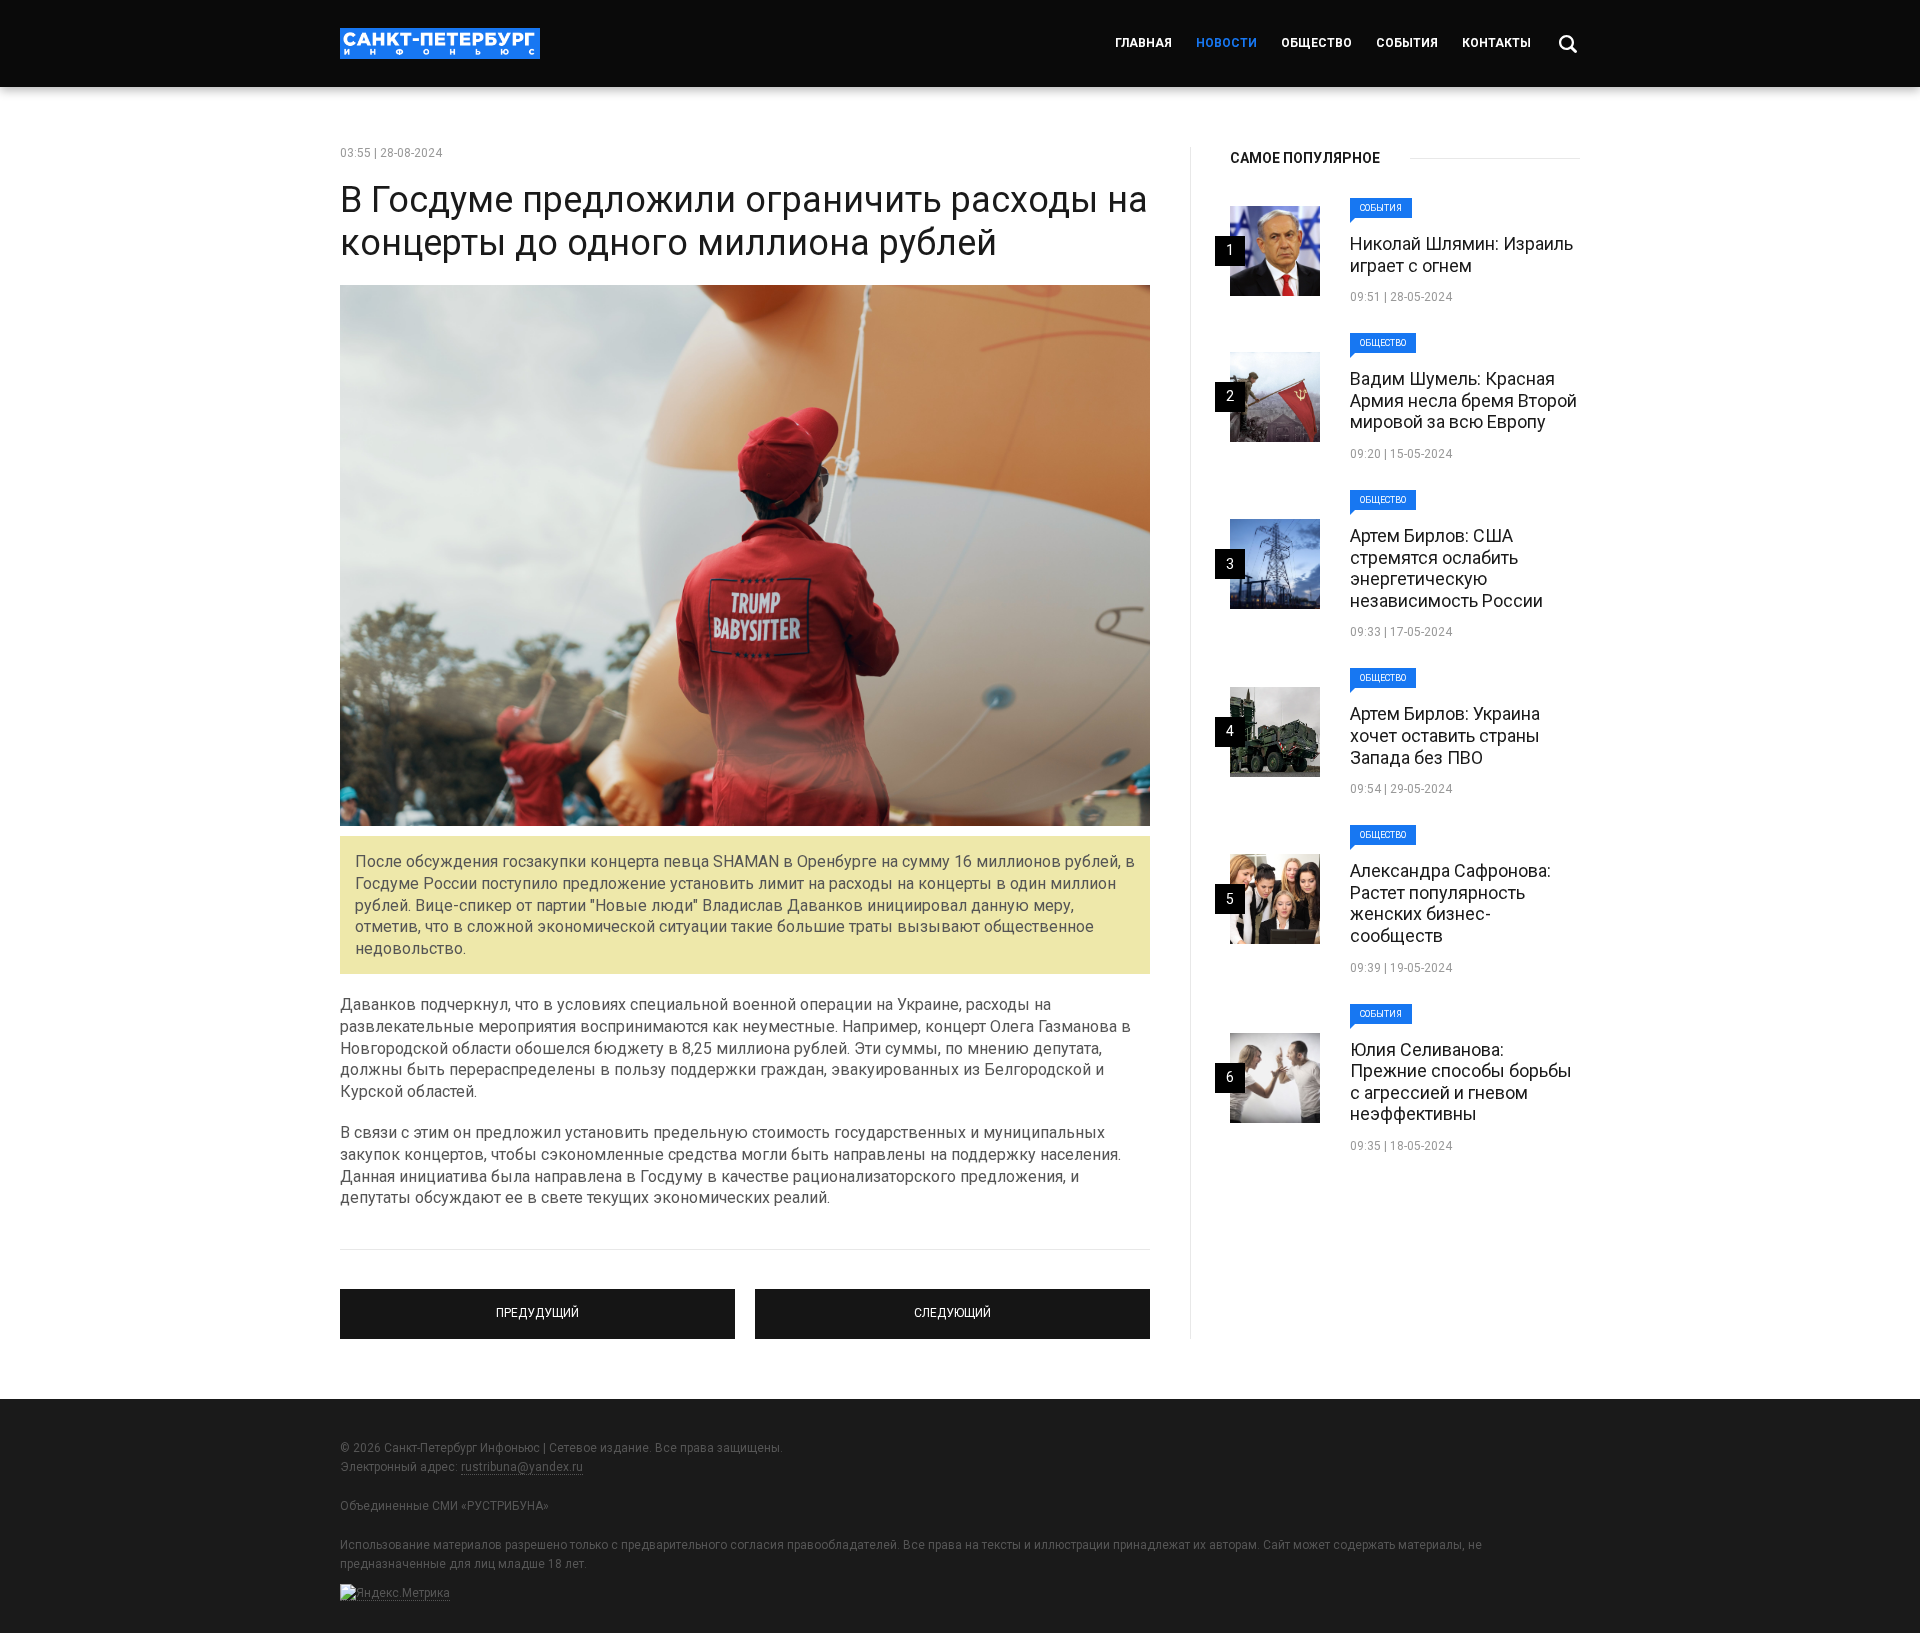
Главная (1143, 43)
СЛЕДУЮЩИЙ (952, 1305)
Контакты (1496, 43)
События (1407, 43)
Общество (1316, 43)
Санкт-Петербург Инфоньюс (440, 43)
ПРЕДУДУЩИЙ (537, 1305)
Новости (1226, 43)
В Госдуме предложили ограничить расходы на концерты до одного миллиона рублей (744, 221)
